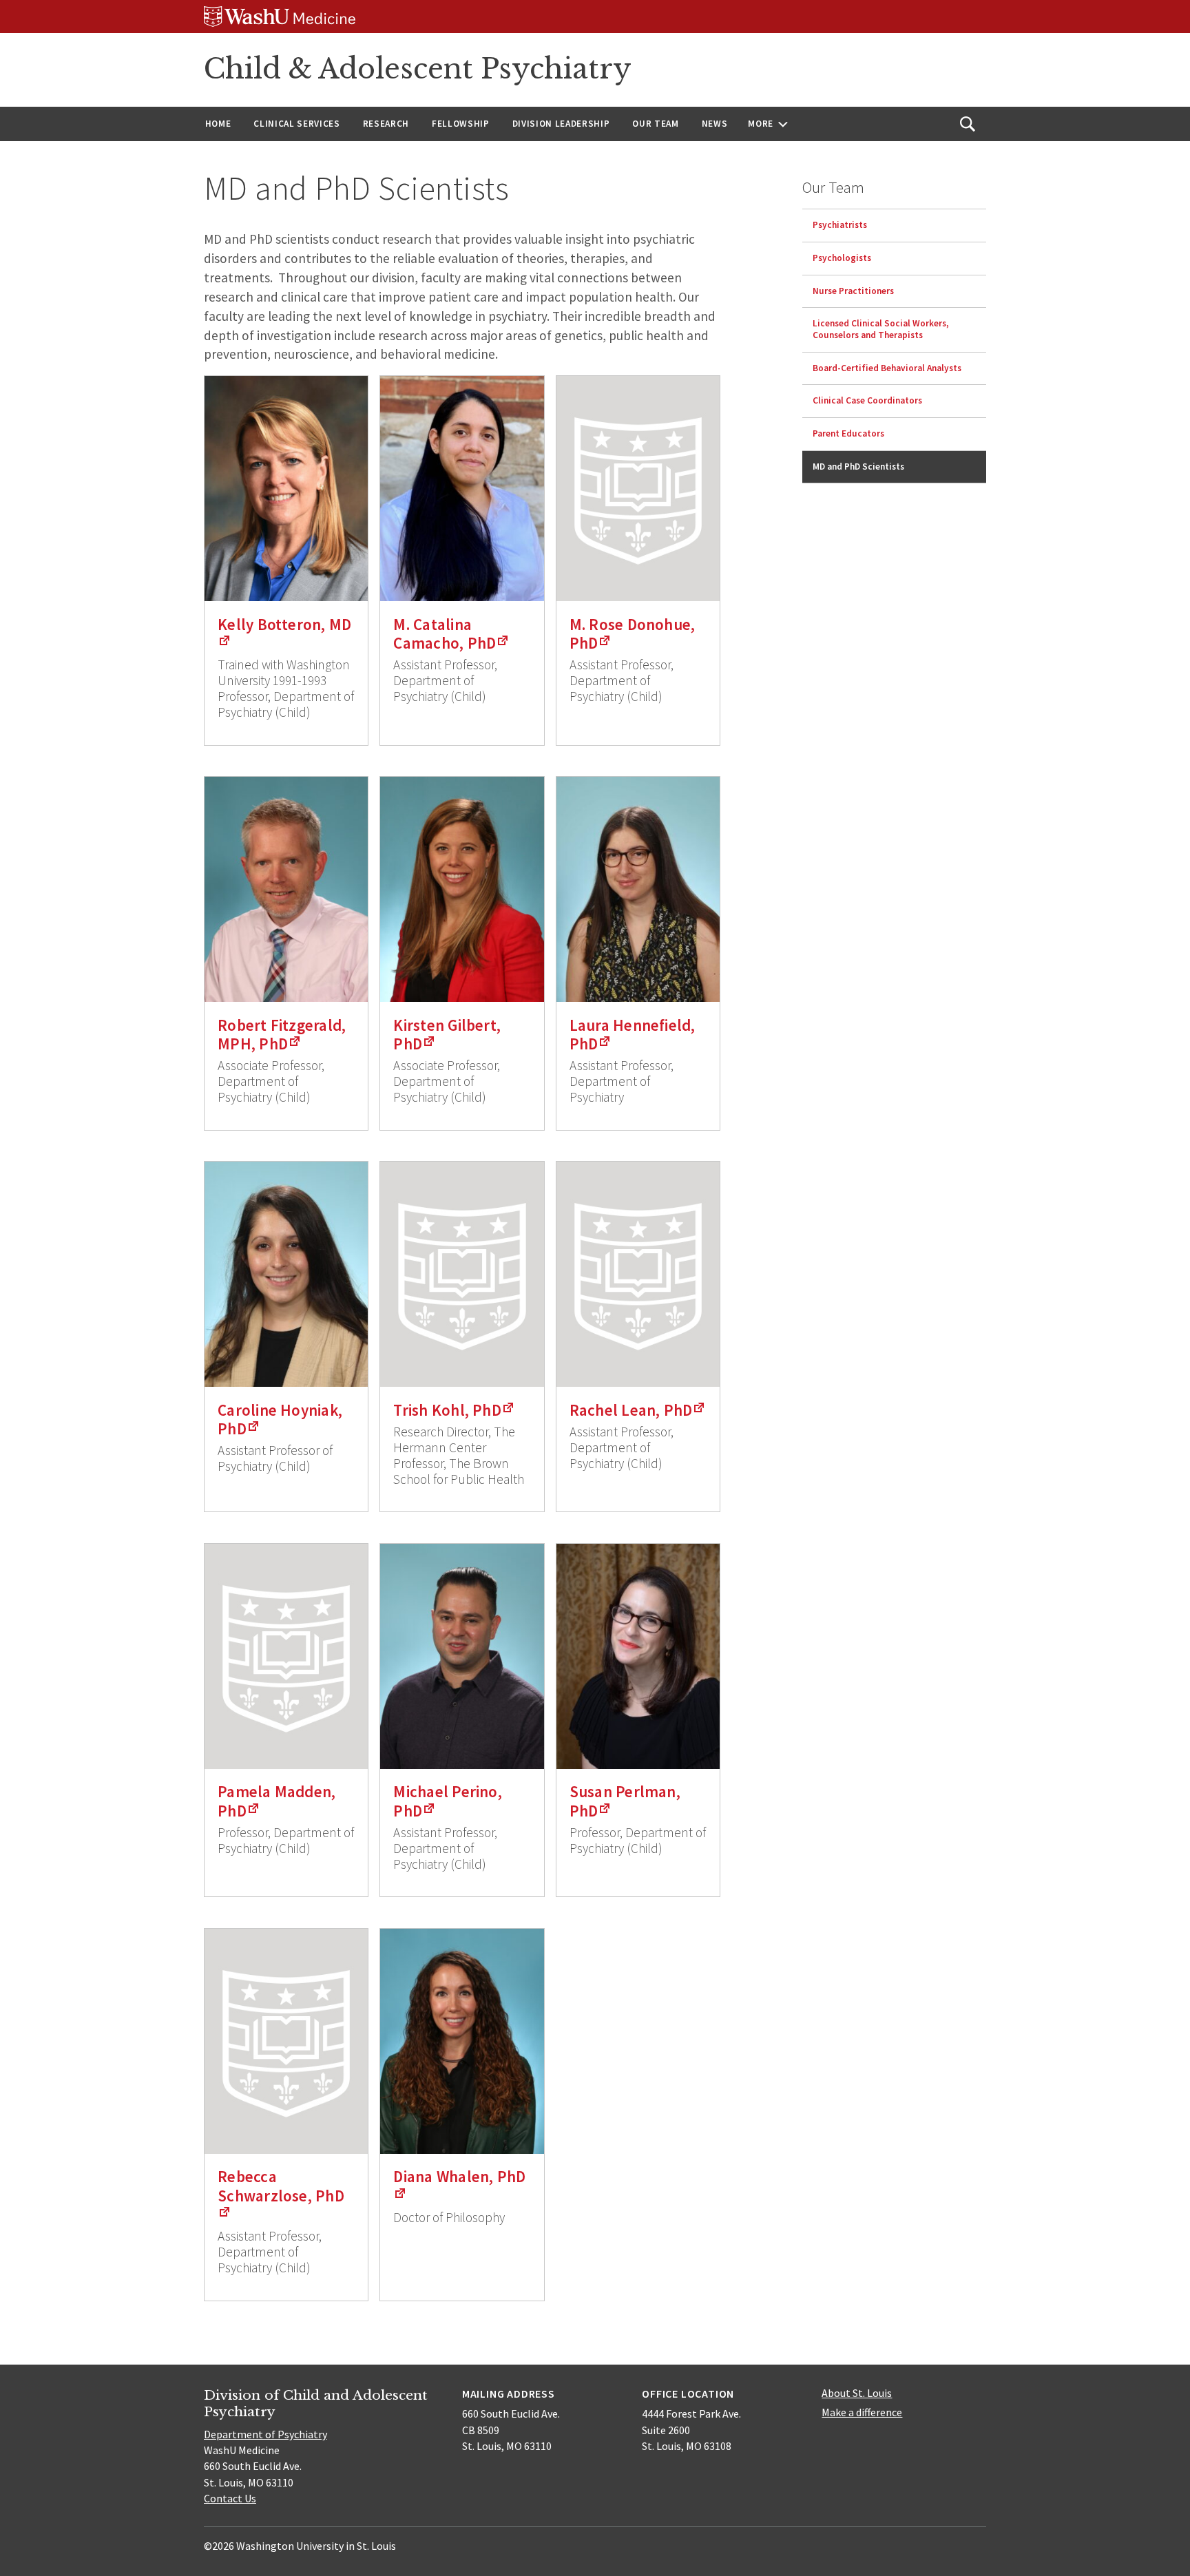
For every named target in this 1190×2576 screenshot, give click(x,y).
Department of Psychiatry (265, 2434)
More (761, 124)
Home (218, 124)
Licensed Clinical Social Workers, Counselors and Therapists (881, 329)
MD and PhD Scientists (858, 467)
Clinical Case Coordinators (867, 400)
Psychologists (842, 258)
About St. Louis (857, 2393)
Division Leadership (561, 124)
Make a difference (862, 2412)
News (715, 124)
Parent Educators (848, 433)
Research (386, 124)
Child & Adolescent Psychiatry (418, 69)
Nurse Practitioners (853, 291)
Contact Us (230, 2498)
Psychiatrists (840, 225)
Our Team (655, 124)
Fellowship (461, 124)
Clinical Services (296, 124)
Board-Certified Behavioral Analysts (887, 368)
